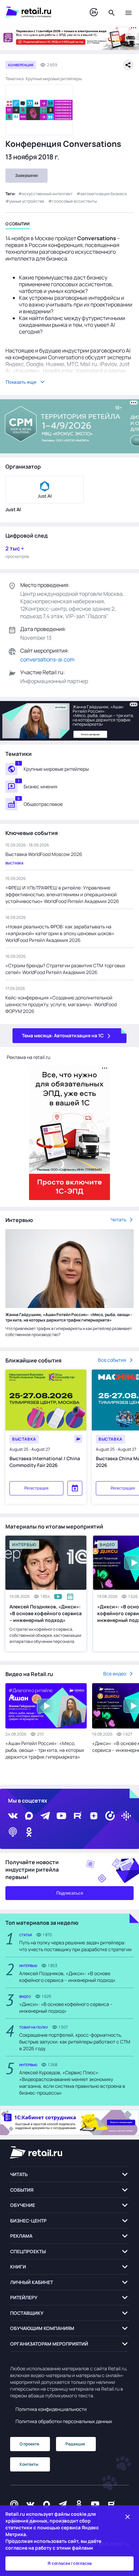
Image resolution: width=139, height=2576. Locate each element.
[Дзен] (94, 1816)
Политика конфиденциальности (51, 2409)
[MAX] (29, 1816)
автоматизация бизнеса (104, 194)
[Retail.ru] (41, 12)
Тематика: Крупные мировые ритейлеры (44, 79)
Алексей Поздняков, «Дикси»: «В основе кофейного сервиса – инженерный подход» (46, 1613)
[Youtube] (61, 1816)
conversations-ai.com (47, 659)
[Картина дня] (94, 12)
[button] (69, 2175)
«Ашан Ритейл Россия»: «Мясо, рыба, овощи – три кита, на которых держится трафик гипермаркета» (45, 1750)
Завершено (26, 176)
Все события (112, 1360)
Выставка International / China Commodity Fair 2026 (45, 1462)
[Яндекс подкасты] (110, 1816)
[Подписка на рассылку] (14, 2504)
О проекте (29, 2444)
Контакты (29, 2464)
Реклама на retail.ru (29, 1057)
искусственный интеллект (47, 194)
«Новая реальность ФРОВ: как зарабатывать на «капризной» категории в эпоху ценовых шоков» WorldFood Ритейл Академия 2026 (60, 933)
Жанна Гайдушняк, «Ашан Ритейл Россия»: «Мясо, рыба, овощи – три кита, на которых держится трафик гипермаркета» (69, 1317)
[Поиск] (112, 12)
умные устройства (27, 201)
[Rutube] (78, 1816)
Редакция (75, 2444)
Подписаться (70, 1893)
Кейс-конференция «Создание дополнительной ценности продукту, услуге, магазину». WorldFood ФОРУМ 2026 (61, 1004)
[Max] (47, 2504)
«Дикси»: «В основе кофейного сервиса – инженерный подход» (66, 2007)
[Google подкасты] (126, 1816)
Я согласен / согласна (70, 2563)
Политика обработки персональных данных (64, 2421)
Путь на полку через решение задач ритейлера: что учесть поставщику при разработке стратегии (75, 1946)
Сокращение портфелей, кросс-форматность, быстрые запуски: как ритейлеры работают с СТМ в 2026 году (75, 2042)
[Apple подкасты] (13, 1832)
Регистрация (36, 1488)
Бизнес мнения (40, 786)
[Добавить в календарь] (75, 1488)
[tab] (18, 225)
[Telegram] (45, 1816)
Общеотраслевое (43, 804)
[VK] (13, 1816)
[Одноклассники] (29, 1832)
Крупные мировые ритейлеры (56, 769)
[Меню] (129, 12)
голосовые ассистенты (74, 201)
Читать (118, 1219)
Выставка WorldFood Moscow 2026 (44, 854)
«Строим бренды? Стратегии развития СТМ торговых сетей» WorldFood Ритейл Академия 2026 (65, 969)
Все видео (115, 1674)
